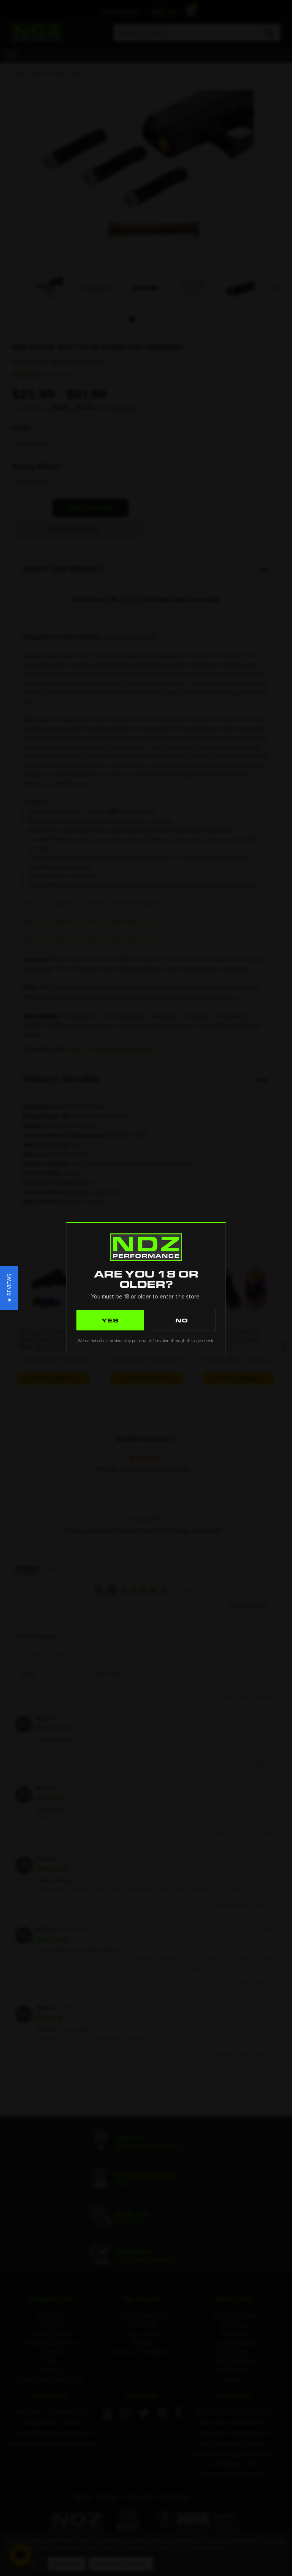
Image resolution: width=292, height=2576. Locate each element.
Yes (110, 1320)
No (182, 1320)
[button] (9, 1288)
